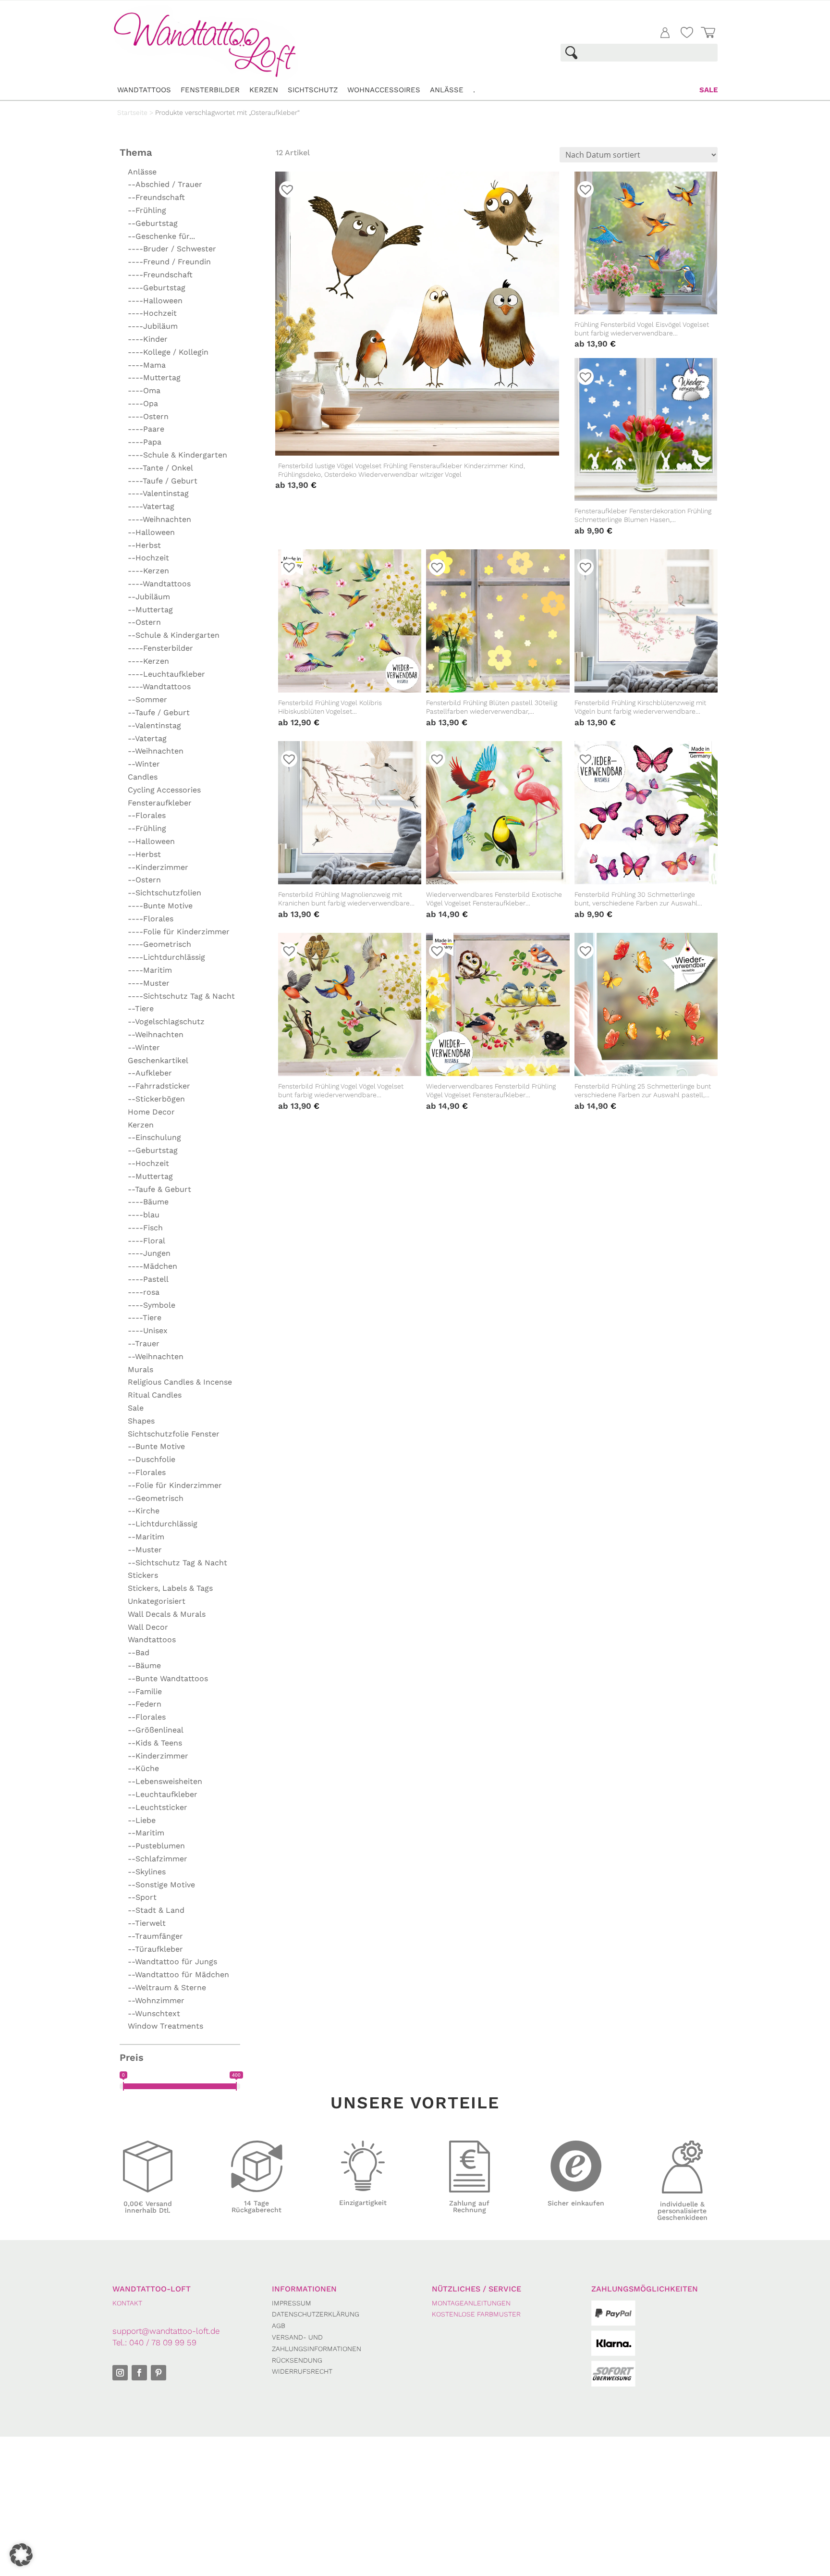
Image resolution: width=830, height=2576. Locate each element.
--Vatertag (147, 738)
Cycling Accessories (164, 790)
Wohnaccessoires (384, 90)
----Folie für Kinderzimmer (179, 932)
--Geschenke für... (161, 236)
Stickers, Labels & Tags (170, 1588)
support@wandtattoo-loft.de (166, 2331)
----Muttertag (154, 378)
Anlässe (447, 90)
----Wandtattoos (159, 584)
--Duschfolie (152, 1459)
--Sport (142, 1897)
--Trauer (144, 1344)
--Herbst (144, 545)
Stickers (143, 1575)
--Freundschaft (156, 197)
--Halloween (151, 532)
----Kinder (148, 339)
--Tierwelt (147, 1923)
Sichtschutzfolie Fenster (174, 1434)
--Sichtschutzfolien (165, 893)
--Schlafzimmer (158, 1859)
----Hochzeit (152, 313)
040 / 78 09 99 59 (163, 2342)
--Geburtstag (153, 223)
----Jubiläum (153, 326)
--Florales (147, 815)
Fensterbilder (210, 90)
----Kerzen (148, 571)
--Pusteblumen (156, 1846)
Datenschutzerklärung (316, 2314)
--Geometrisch (156, 1498)
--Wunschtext (154, 2013)
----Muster (149, 983)
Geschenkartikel (158, 1060)
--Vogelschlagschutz (166, 1022)
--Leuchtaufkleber (163, 1794)
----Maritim (150, 970)
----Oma (144, 390)
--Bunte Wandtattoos (168, 1678)
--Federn (145, 1704)
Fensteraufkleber (160, 803)
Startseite (132, 112)
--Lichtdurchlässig (163, 1524)
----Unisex (148, 1331)
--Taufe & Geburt (159, 1189)
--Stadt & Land (156, 1910)
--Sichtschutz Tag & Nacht (177, 1563)
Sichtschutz (313, 90)
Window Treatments (165, 2026)
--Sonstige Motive (161, 1885)
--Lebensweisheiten (165, 1781)
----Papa (145, 442)
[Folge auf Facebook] (139, 2373)
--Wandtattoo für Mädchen (178, 1975)
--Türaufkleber (155, 1949)
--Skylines (147, 1872)
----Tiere (145, 1318)
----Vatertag (151, 506)
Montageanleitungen (471, 2303)
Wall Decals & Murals (167, 1614)
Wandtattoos (144, 90)
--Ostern (144, 622)
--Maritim (146, 1537)
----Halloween (155, 301)
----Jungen (149, 1253)
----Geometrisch (159, 944)
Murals (140, 1369)
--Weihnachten (156, 751)
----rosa (144, 1292)
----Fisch (145, 1228)
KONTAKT (127, 2303)
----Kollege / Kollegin (168, 352)
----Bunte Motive (160, 906)
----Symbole (152, 1305)
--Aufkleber (150, 1073)
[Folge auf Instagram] (120, 2373)
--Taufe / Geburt (159, 712)
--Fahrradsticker (159, 1086)
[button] (21, 2555)
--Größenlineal (156, 1730)
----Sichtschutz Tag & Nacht (181, 996)
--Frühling (147, 210)
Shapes (141, 1421)
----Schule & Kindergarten (177, 455)
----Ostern (148, 416)
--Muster (145, 1550)
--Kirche (144, 1511)
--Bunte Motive (156, 1446)
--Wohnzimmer (156, 2000)
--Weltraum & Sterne (167, 1988)
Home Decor (151, 1112)
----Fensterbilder (160, 648)
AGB (279, 2326)
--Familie (145, 1691)
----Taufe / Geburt (163, 481)
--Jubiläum (149, 597)
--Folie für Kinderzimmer (175, 1485)
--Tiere (141, 1009)
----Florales (151, 919)
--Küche (143, 1768)
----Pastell (148, 1279)
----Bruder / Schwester (172, 249)
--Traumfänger (155, 1936)
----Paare (146, 429)
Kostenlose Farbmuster (476, 2314)
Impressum (292, 2303)
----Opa (143, 403)
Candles (143, 777)
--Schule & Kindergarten (174, 635)
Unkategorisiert (157, 1601)
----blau (144, 1215)
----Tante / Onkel (160, 468)
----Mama (147, 365)
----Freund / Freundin (169, 262)
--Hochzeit (148, 558)
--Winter (144, 764)
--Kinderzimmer (158, 867)
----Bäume (148, 1202)
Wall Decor (148, 1627)
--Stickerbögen (156, 1099)
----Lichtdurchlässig (166, 957)
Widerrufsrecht (302, 2371)
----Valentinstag (158, 493)
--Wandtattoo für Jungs (172, 1962)
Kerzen (264, 90)
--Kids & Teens (155, 1743)
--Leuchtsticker (158, 1807)
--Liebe (142, 1820)
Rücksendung (297, 2360)
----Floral (146, 1241)
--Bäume (144, 1666)
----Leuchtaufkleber (166, 674)
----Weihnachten (159, 519)
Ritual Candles (155, 1395)
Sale (708, 90)
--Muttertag (150, 610)
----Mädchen (153, 1266)
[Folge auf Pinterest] (159, 2373)
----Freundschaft (160, 275)
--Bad (139, 1653)
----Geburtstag (157, 288)
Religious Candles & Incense (180, 1382)
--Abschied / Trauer (165, 184)
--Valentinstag (154, 725)
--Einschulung (154, 1137)
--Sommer (147, 700)
